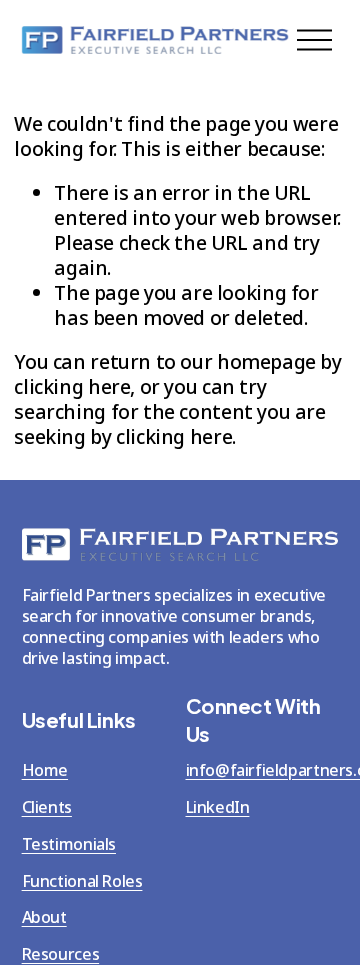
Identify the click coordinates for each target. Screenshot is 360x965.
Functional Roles (82, 881)
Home (45, 770)
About (44, 917)
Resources (61, 954)
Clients (47, 807)
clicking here (72, 386)
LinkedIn (218, 807)
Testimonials (69, 844)
